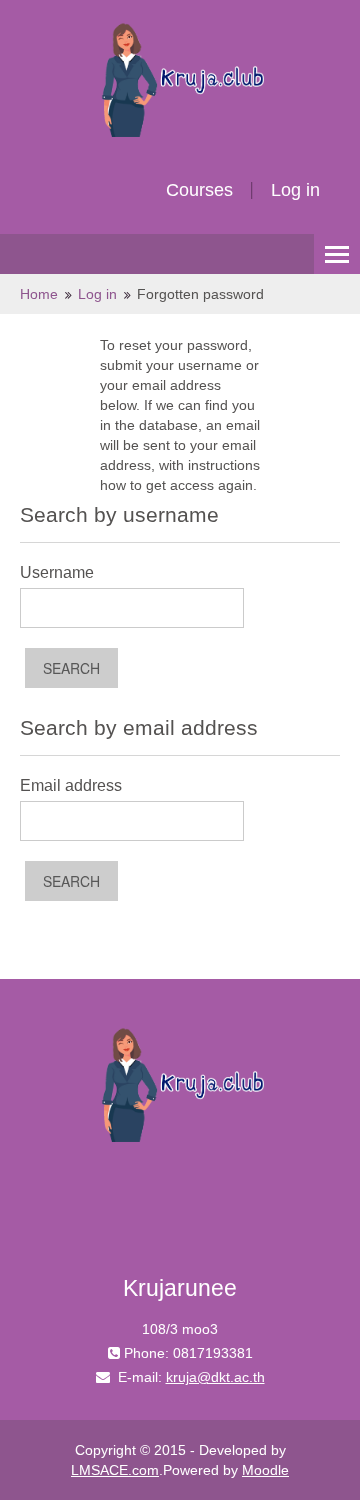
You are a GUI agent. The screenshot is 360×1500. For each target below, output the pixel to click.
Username (57, 572)
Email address (71, 785)
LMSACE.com (115, 1470)
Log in (295, 190)
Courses (199, 190)
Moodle (265, 1470)
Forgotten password (200, 294)
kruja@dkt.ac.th (215, 1377)
